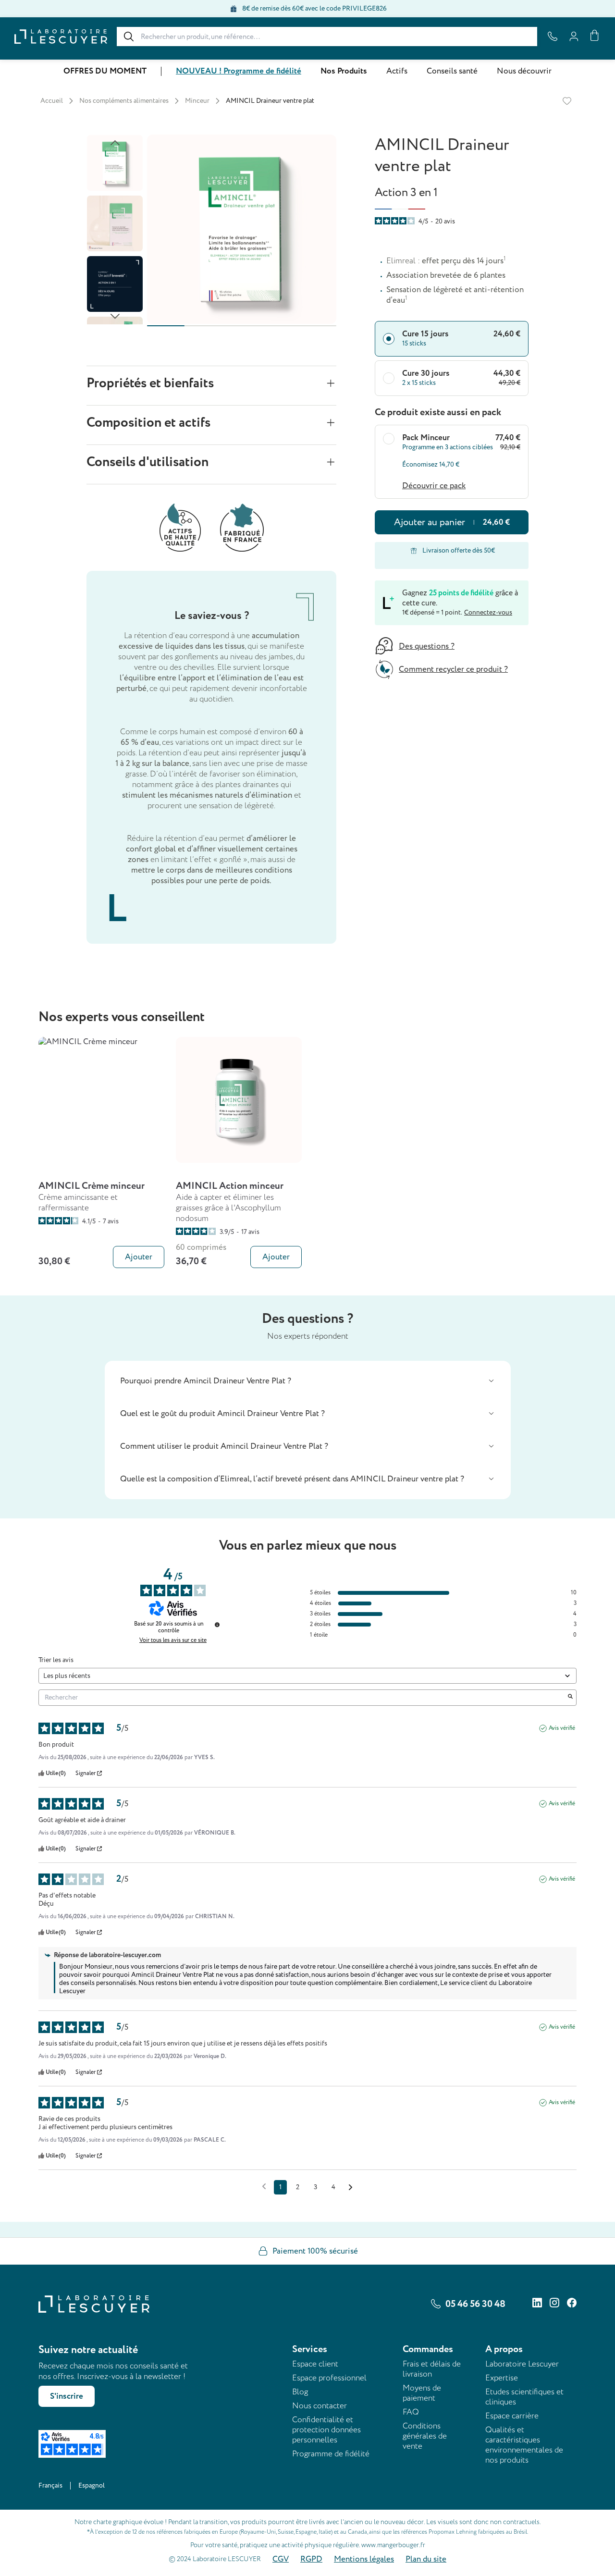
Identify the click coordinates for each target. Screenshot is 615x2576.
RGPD (311, 2559)
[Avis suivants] (351, 2188)
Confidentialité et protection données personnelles (326, 2430)
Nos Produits (344, 71)
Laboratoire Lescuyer (522, 2364)
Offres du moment (105, 71)
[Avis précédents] (264, 2186)
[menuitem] (105, 71)
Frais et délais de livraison (432, 2369)
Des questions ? (427, 646)
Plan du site (426, 2559)
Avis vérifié (562, 1728)
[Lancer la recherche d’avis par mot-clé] (570, 1698)
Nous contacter (320, 2406)
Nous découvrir (524, 71)
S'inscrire (67, 2396)
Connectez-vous (488, 612)
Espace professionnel (329, 2378)
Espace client (315, 2364)
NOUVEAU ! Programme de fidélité (239, 71)
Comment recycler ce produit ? (453, 669)
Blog (300, 2392)
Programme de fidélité (331, 2454)
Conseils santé (452, 71)
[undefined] (217, 1625)
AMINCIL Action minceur (230, 1186)
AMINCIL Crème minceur (92, 1186)
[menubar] (307, 71)
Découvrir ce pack (434, 486)
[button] (308, 1381)
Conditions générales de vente (425, 2436)
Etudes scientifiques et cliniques (524, 2397)
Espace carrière (512, 2416)
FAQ (411, 2412)
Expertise (502, 2378)
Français (50, 2485)
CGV (281, 2559)
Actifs (397, 71)
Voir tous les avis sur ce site (173, 1640)
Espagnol (92, 2485)
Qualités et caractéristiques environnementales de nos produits (524, 2445)
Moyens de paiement (422, 2393)
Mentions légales (364, 2559)
